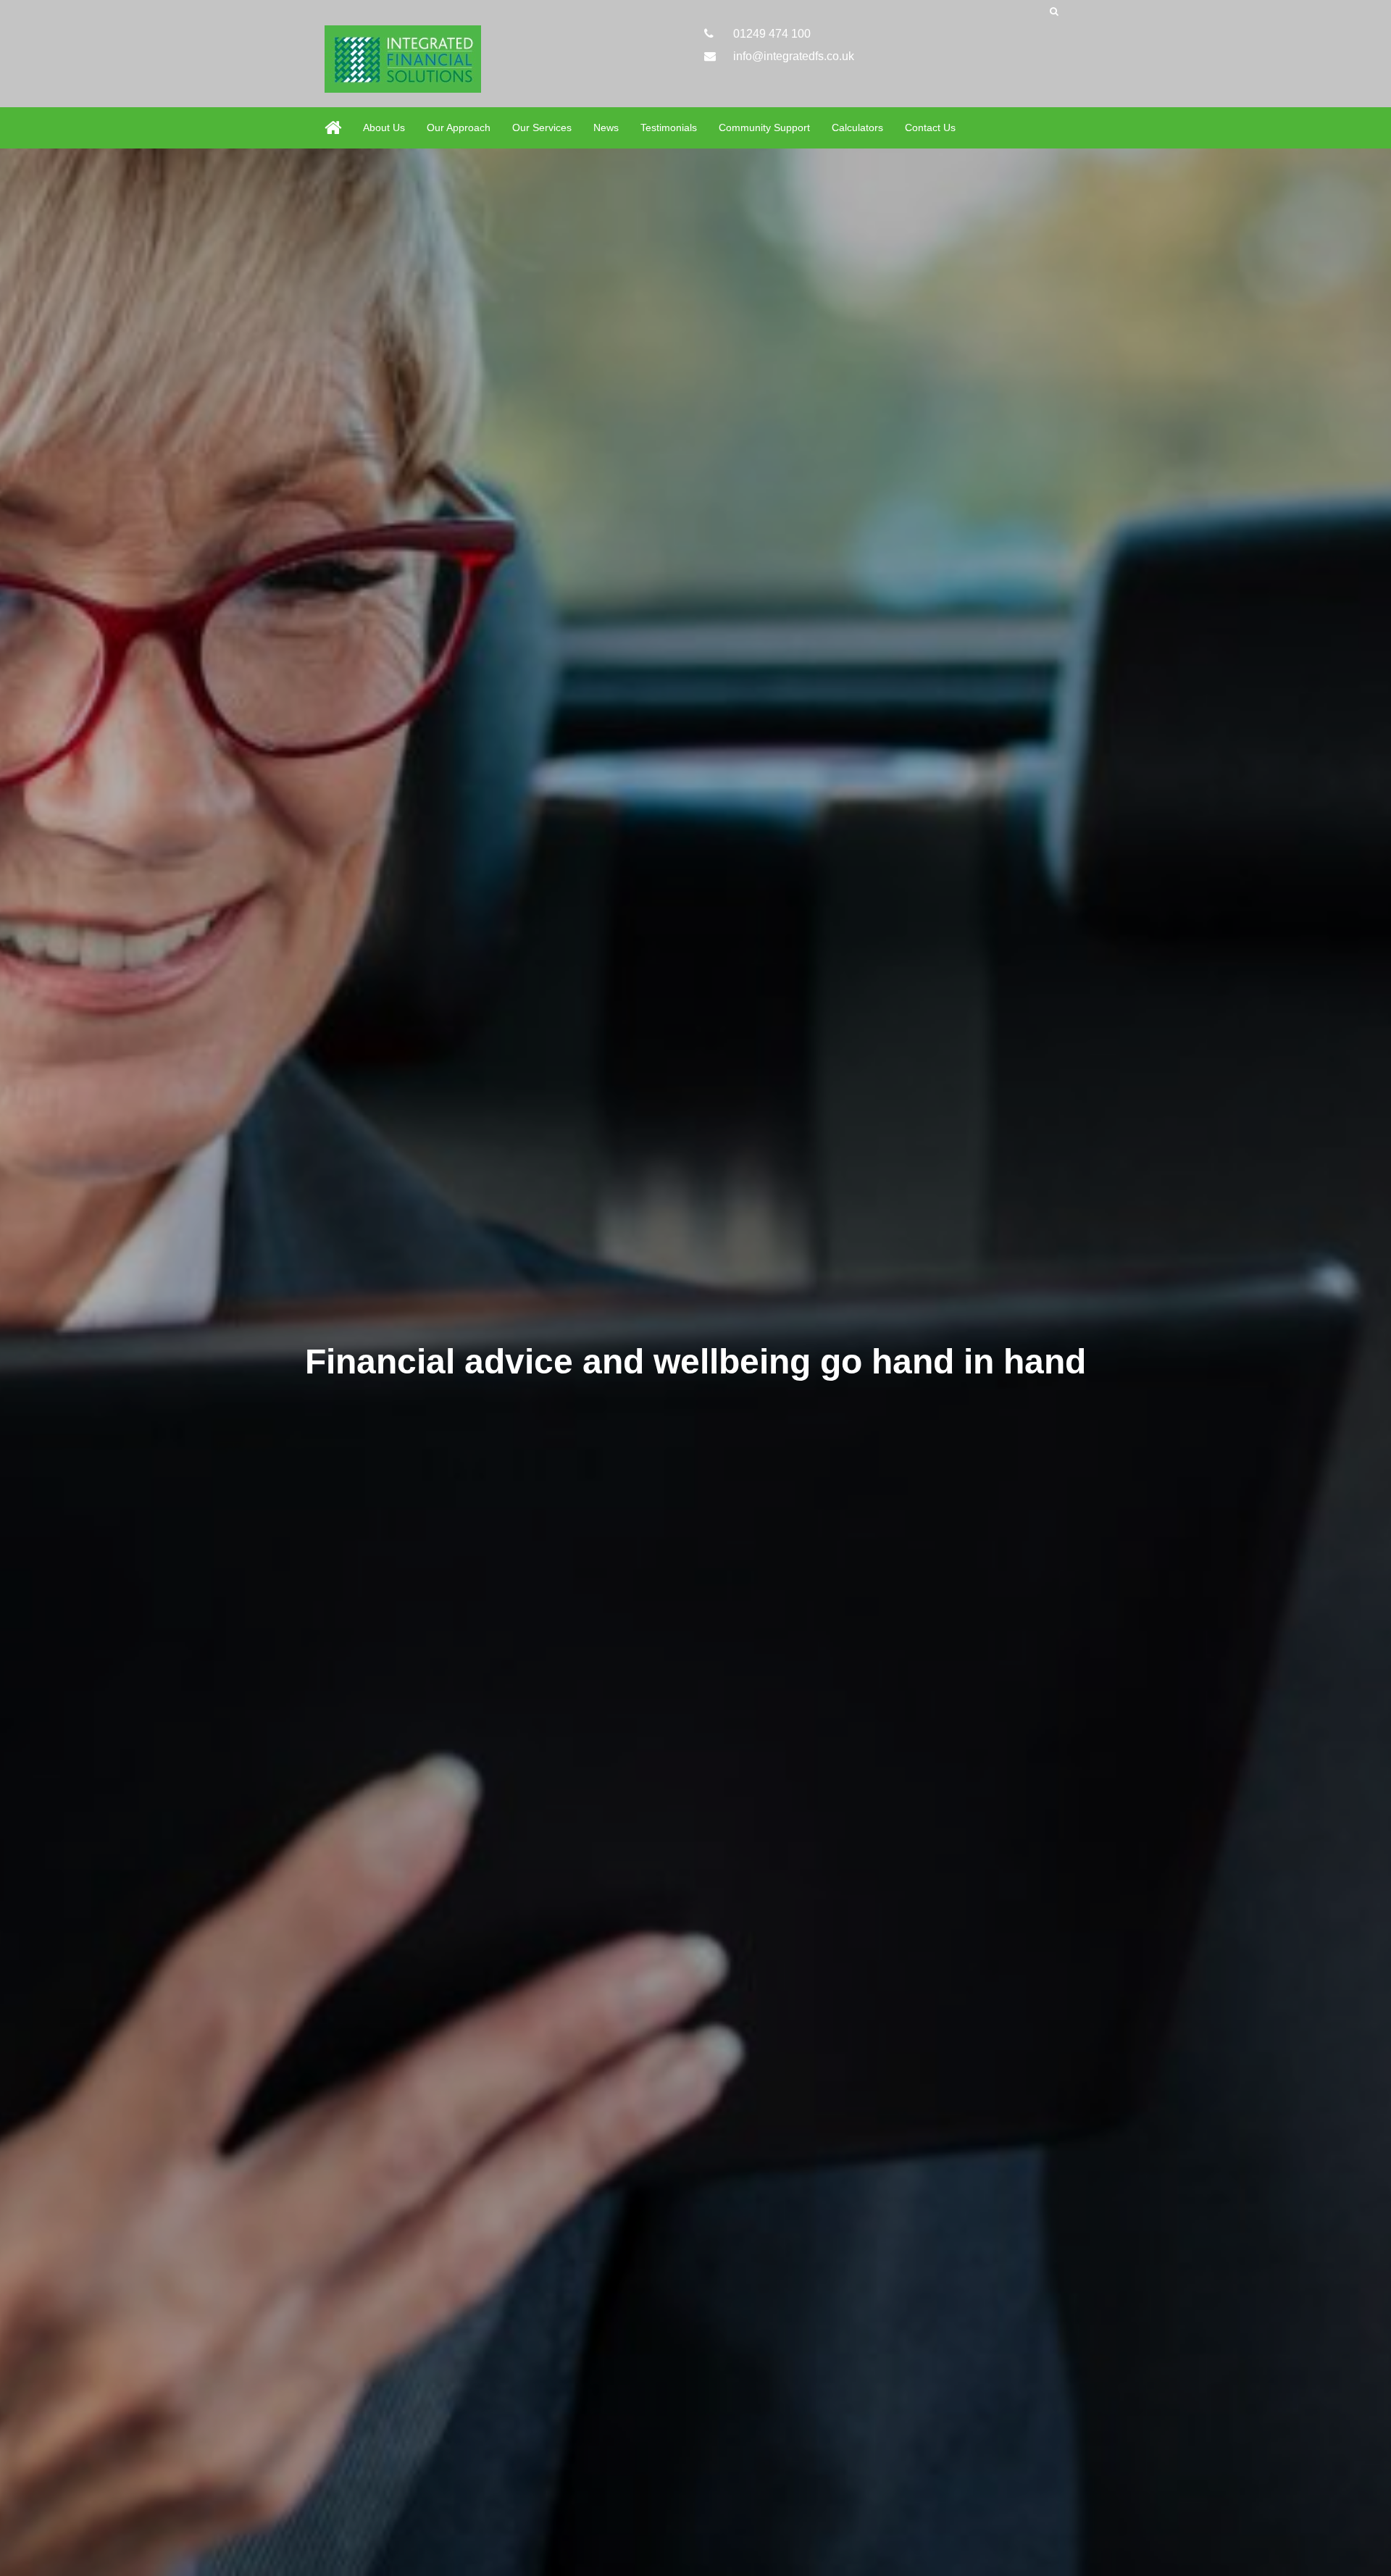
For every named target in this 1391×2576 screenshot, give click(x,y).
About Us (384, 127)
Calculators (857, 127)
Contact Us (930, 127)
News (606, 127)
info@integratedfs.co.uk (792, 56)
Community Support (764, 127)
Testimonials (669, 127)
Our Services (542, 127)
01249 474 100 (770, 34)
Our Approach (459, 127)
